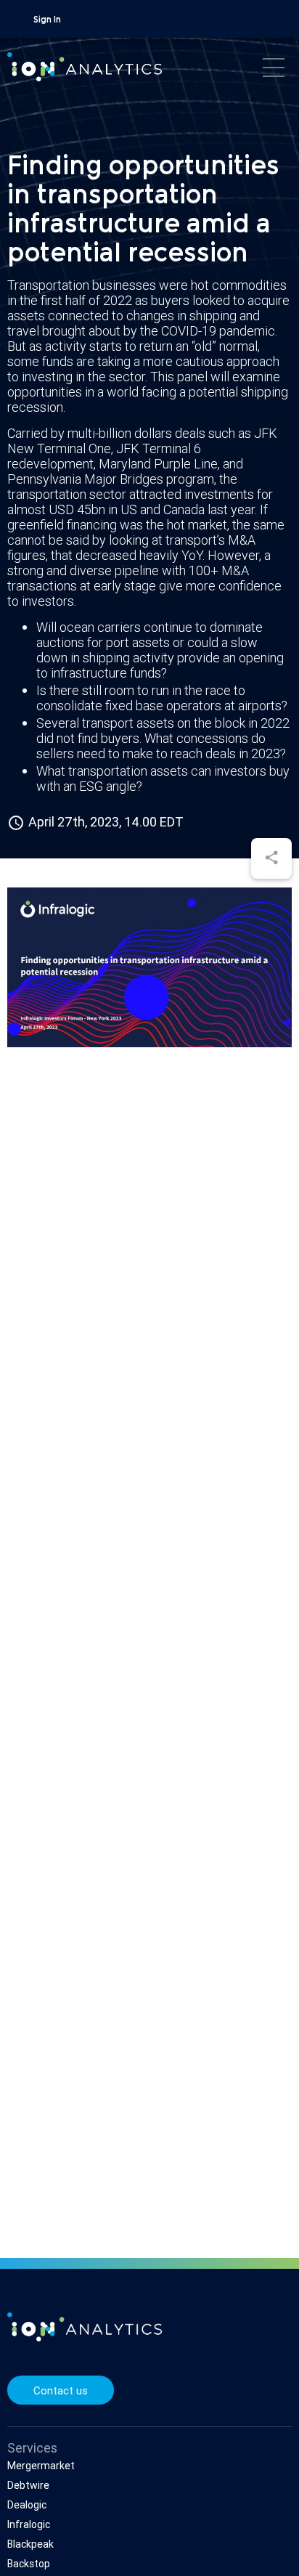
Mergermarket (41, 2466)
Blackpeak (30, 2544)
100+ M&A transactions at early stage (128, 578)
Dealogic (27, 2505)
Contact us (61, 2390)
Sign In (47, 20)
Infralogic (29, 2524)
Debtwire (28, 2485)
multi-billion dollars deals (135, 433)
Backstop (29, 2564)
